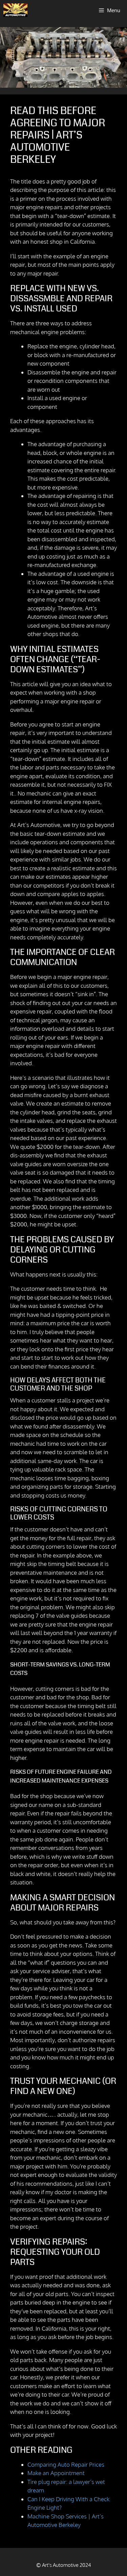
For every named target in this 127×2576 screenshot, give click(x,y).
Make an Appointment (56, 2473)
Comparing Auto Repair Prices (66, 2464)
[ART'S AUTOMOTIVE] (15, 10)
